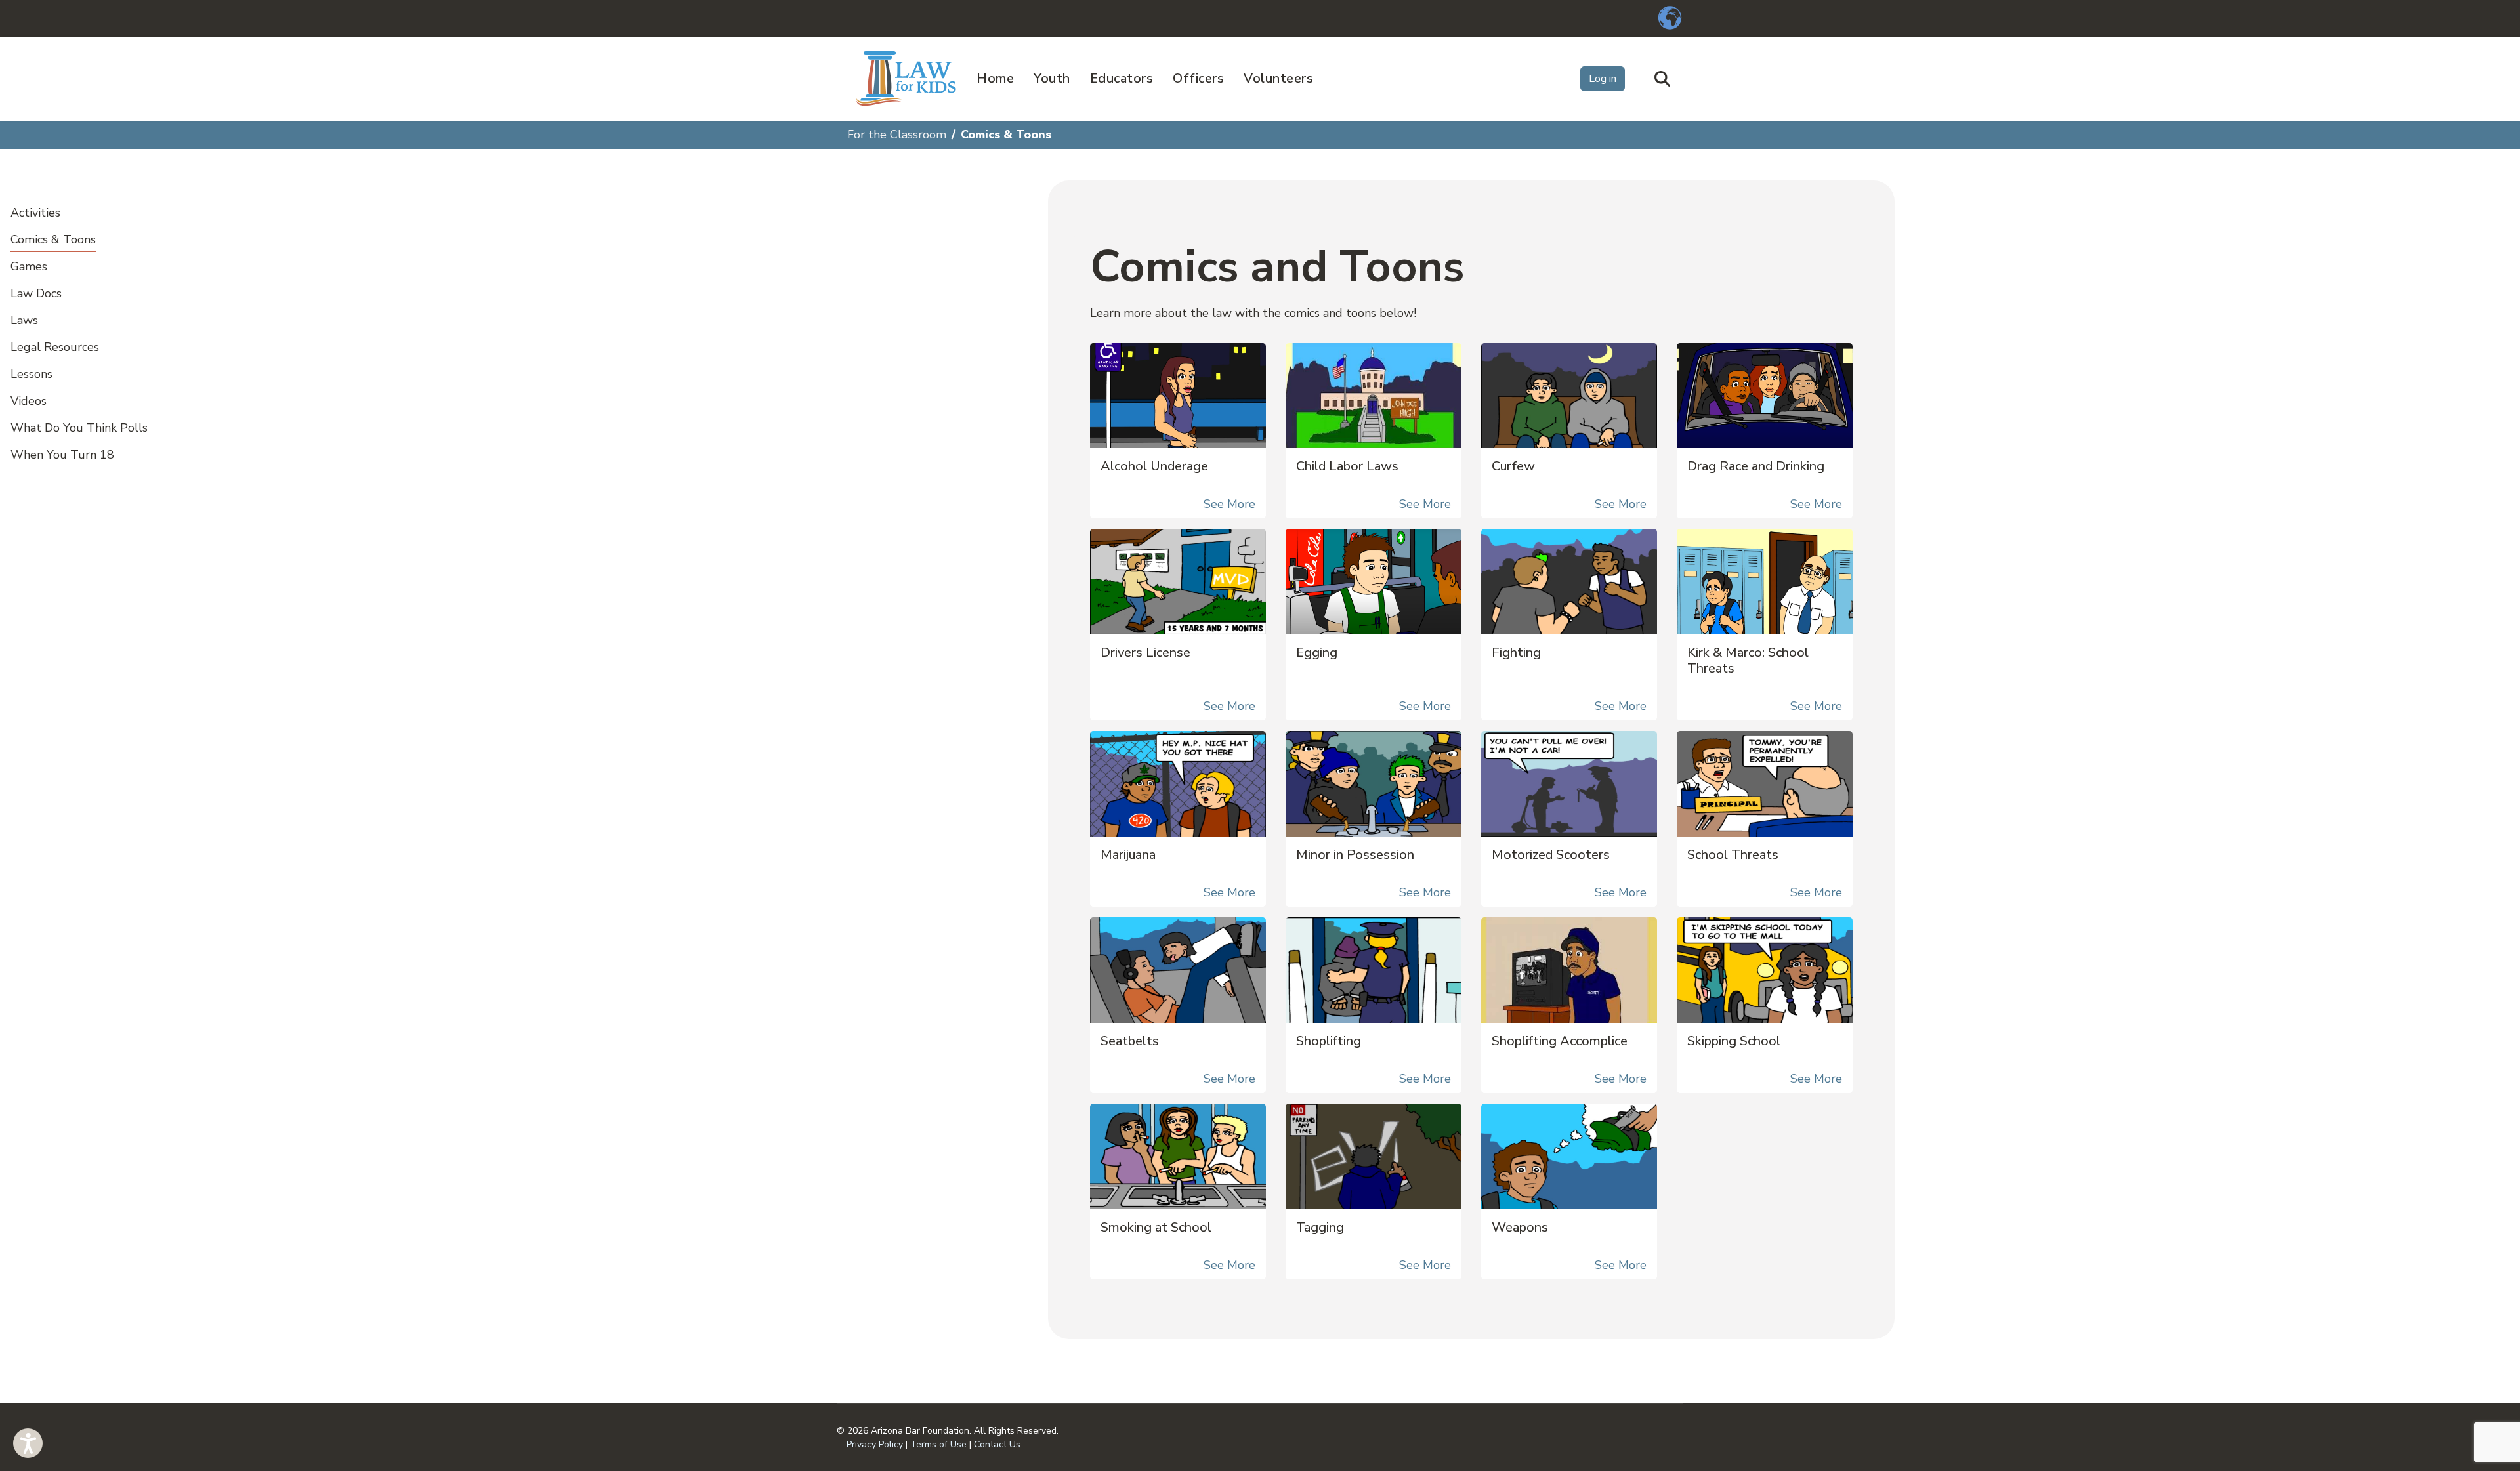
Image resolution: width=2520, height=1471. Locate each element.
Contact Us (997, 1444)
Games (29, 266)
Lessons (31, 374)
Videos (29, 401)
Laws (24, 320)
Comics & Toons (53, 239)
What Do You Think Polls (79, 428)
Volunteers (1278, 78)
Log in (1603, 79)
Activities (35, 213)
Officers (1198, 78)
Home (995, 78)
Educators (1122, 78)
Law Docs (36, 293)
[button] (28, 1443)
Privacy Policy (875, 1444)
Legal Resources (55, 347)
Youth (1052, 78)
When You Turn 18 (62, 455)
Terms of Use (938, 1444)
